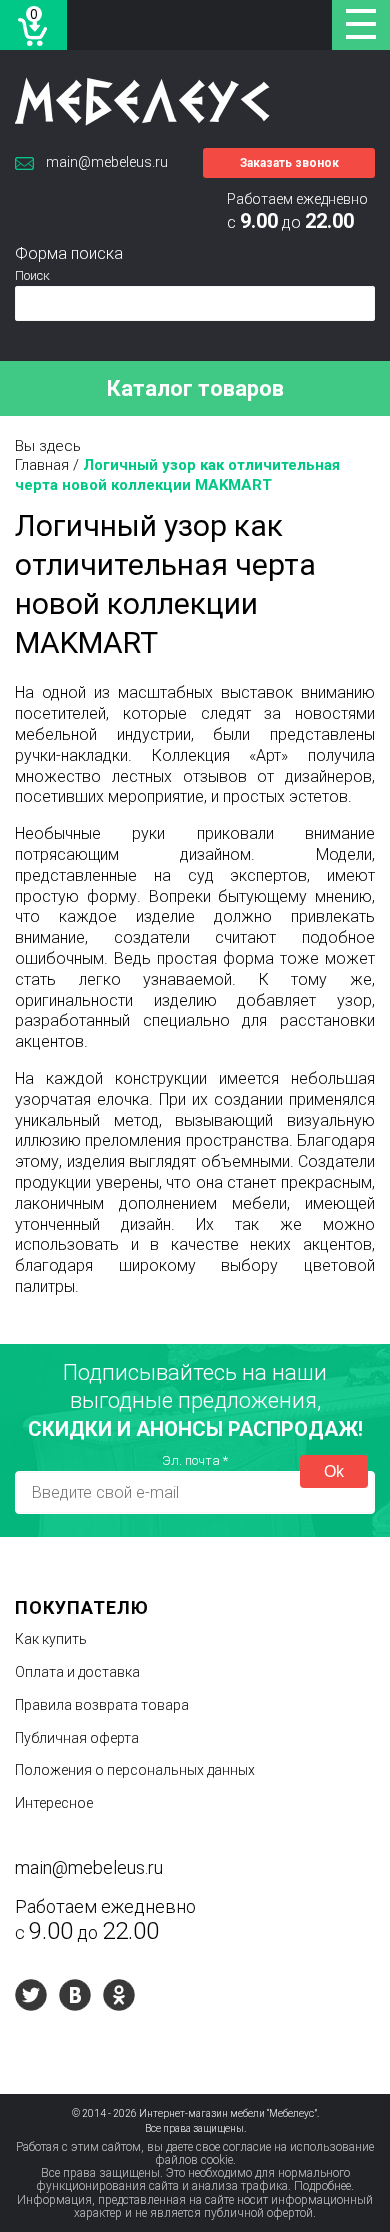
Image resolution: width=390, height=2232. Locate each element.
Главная (42, 465)
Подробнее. (324, 2186)
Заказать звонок (289, 163)
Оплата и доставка (77, 1672)
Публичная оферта (77, 1738)
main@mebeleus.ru (107, 162)
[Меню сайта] (361, 25)
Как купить (51, 1639)
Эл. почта (195, 1460)
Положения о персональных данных (135, 1770)
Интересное (54, 1803)
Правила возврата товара (102, 1705)
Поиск (32, 275)
